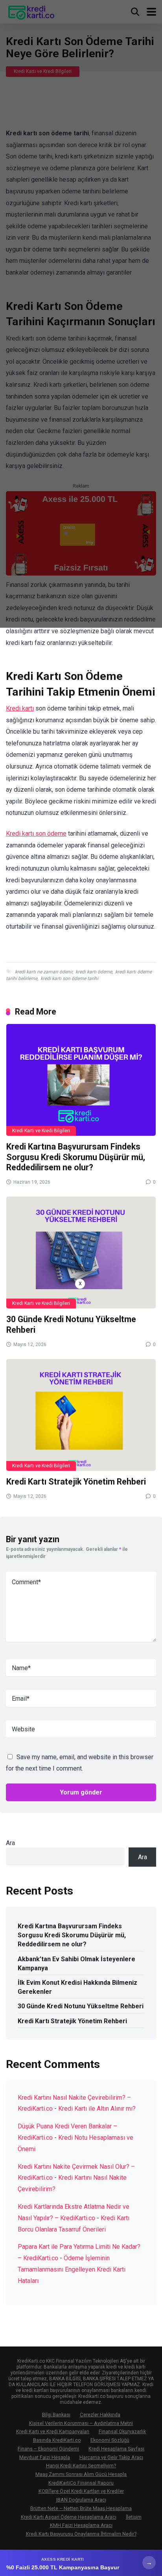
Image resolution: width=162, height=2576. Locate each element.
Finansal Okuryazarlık (122, 2431)
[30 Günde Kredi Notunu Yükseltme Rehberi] (81, 1252)
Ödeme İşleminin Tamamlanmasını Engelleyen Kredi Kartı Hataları (72, 2269)
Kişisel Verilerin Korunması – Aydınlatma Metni (81, 2423)
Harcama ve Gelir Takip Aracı (111, 2457)
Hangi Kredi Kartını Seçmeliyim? (81, 2466)
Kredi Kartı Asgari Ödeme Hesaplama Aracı (69, 2517)
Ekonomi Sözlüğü (110, 2440)
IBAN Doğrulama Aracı (81, 2500)
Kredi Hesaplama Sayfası (116, 2449)
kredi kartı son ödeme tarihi (69, 978)
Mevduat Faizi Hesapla (45, 2457)
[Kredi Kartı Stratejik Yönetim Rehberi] (81, 1415)
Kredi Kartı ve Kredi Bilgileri (41, 1131)
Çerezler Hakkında (100, 2415)
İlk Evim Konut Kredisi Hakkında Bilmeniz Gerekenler (77, 1987)
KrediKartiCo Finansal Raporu (81, 2483)
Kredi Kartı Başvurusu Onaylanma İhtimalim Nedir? (81, 2534)
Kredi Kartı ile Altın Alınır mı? (97, 2109)
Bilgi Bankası (56, 2415)
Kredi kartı (20, 708)
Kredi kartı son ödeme (36, 833)
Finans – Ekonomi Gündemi (48, 2449)
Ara (10, 1843)
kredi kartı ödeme (94, 972)
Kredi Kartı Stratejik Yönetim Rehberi (76, 1482)
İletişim (134, 2517)
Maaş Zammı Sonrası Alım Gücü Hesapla (81, 2474)
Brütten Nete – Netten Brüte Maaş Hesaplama (81, 2508)
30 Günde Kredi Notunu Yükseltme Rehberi (81, 2006)
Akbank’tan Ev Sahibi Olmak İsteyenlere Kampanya (76, 1964)
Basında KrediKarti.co (57, 2440)
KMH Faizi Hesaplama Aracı (81, 2525)
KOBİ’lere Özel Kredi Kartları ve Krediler (81, 2491)
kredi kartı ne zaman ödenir (44, 972)
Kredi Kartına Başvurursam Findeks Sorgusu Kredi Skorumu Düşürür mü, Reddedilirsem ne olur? (76, 1157)
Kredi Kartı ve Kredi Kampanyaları (53, 2431)
